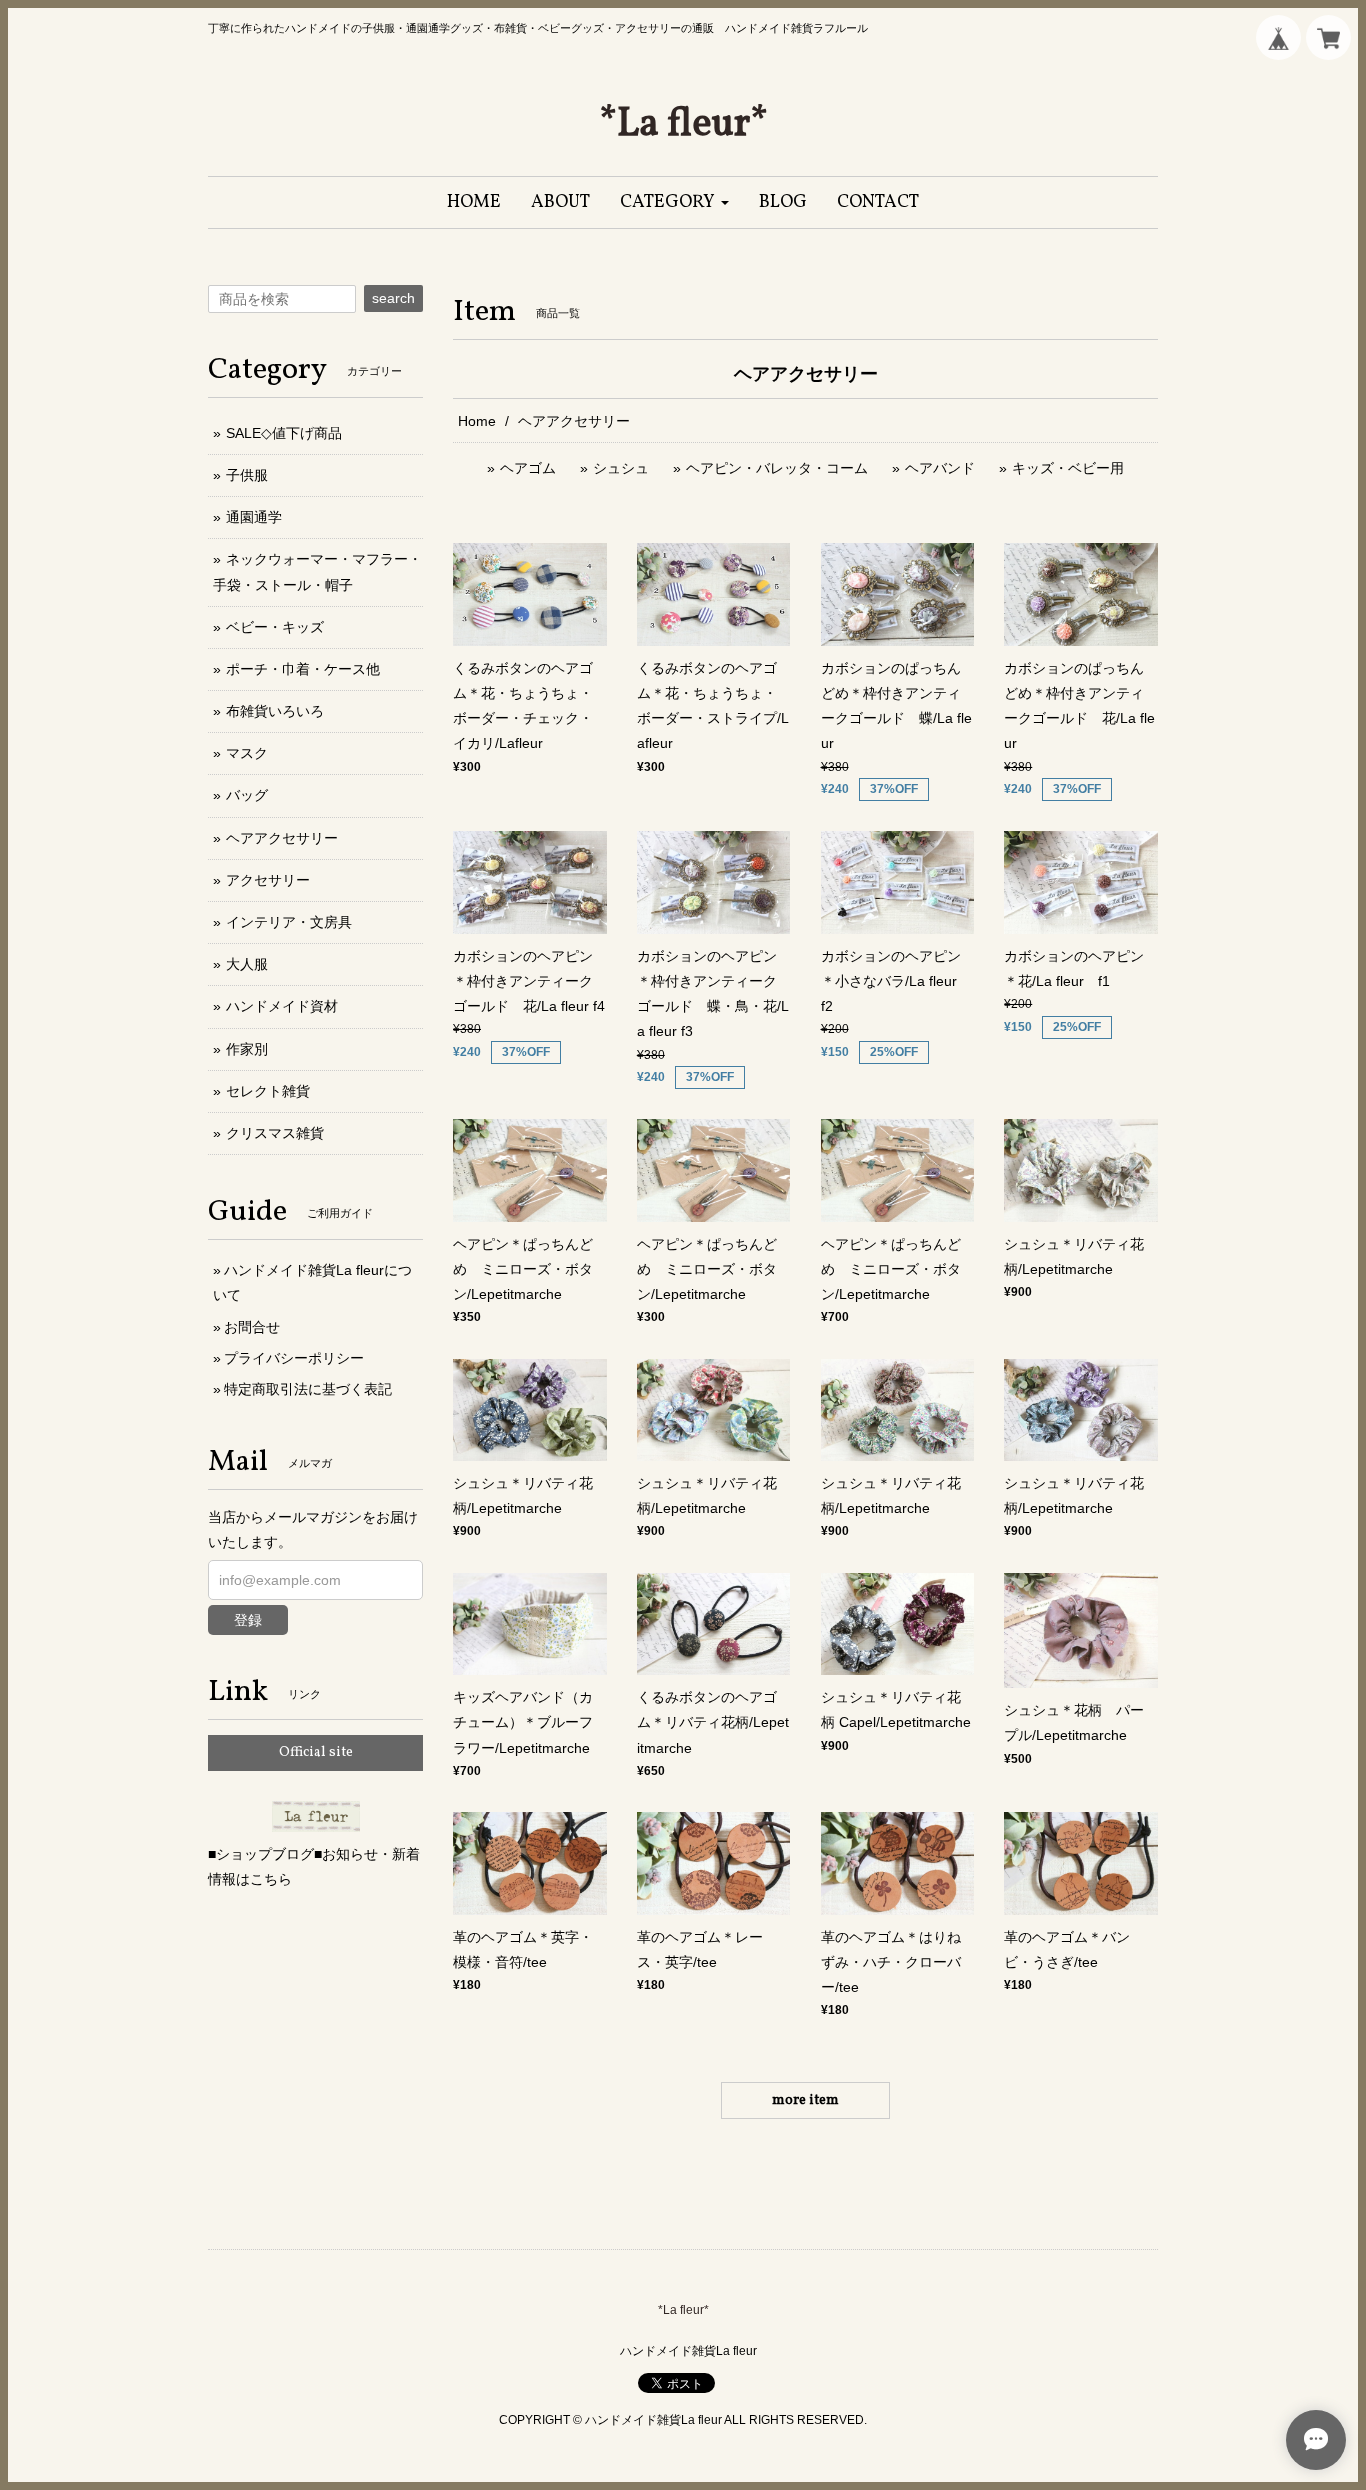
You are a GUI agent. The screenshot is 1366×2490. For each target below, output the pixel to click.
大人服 (247, 964)
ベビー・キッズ (275, 627)
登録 (248, 1620)
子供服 (247, 475)
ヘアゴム (528, 468)
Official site (316, 1752)
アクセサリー (268, 880)
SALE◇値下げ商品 (284, 433)
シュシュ (621, 468)
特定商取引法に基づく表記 (308, 1389)
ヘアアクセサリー (282, 838)
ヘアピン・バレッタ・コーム (777, 468)
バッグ (247, 795)
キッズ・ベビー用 (1068, 468)
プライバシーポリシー (294, 1358)
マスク (247, 753)
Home (477, 421)
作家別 (247, 1049)
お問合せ (252, 1327)
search (393, 298)
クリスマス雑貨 (275, 1133)
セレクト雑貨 (268, 1091)
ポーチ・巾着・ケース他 (303, 669)
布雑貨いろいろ (275, 711)
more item (805, 2100)
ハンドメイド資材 (282, 1006)
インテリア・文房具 (289, 922)
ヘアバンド (940, 468)
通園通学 (254, 517)
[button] (674, 202)
